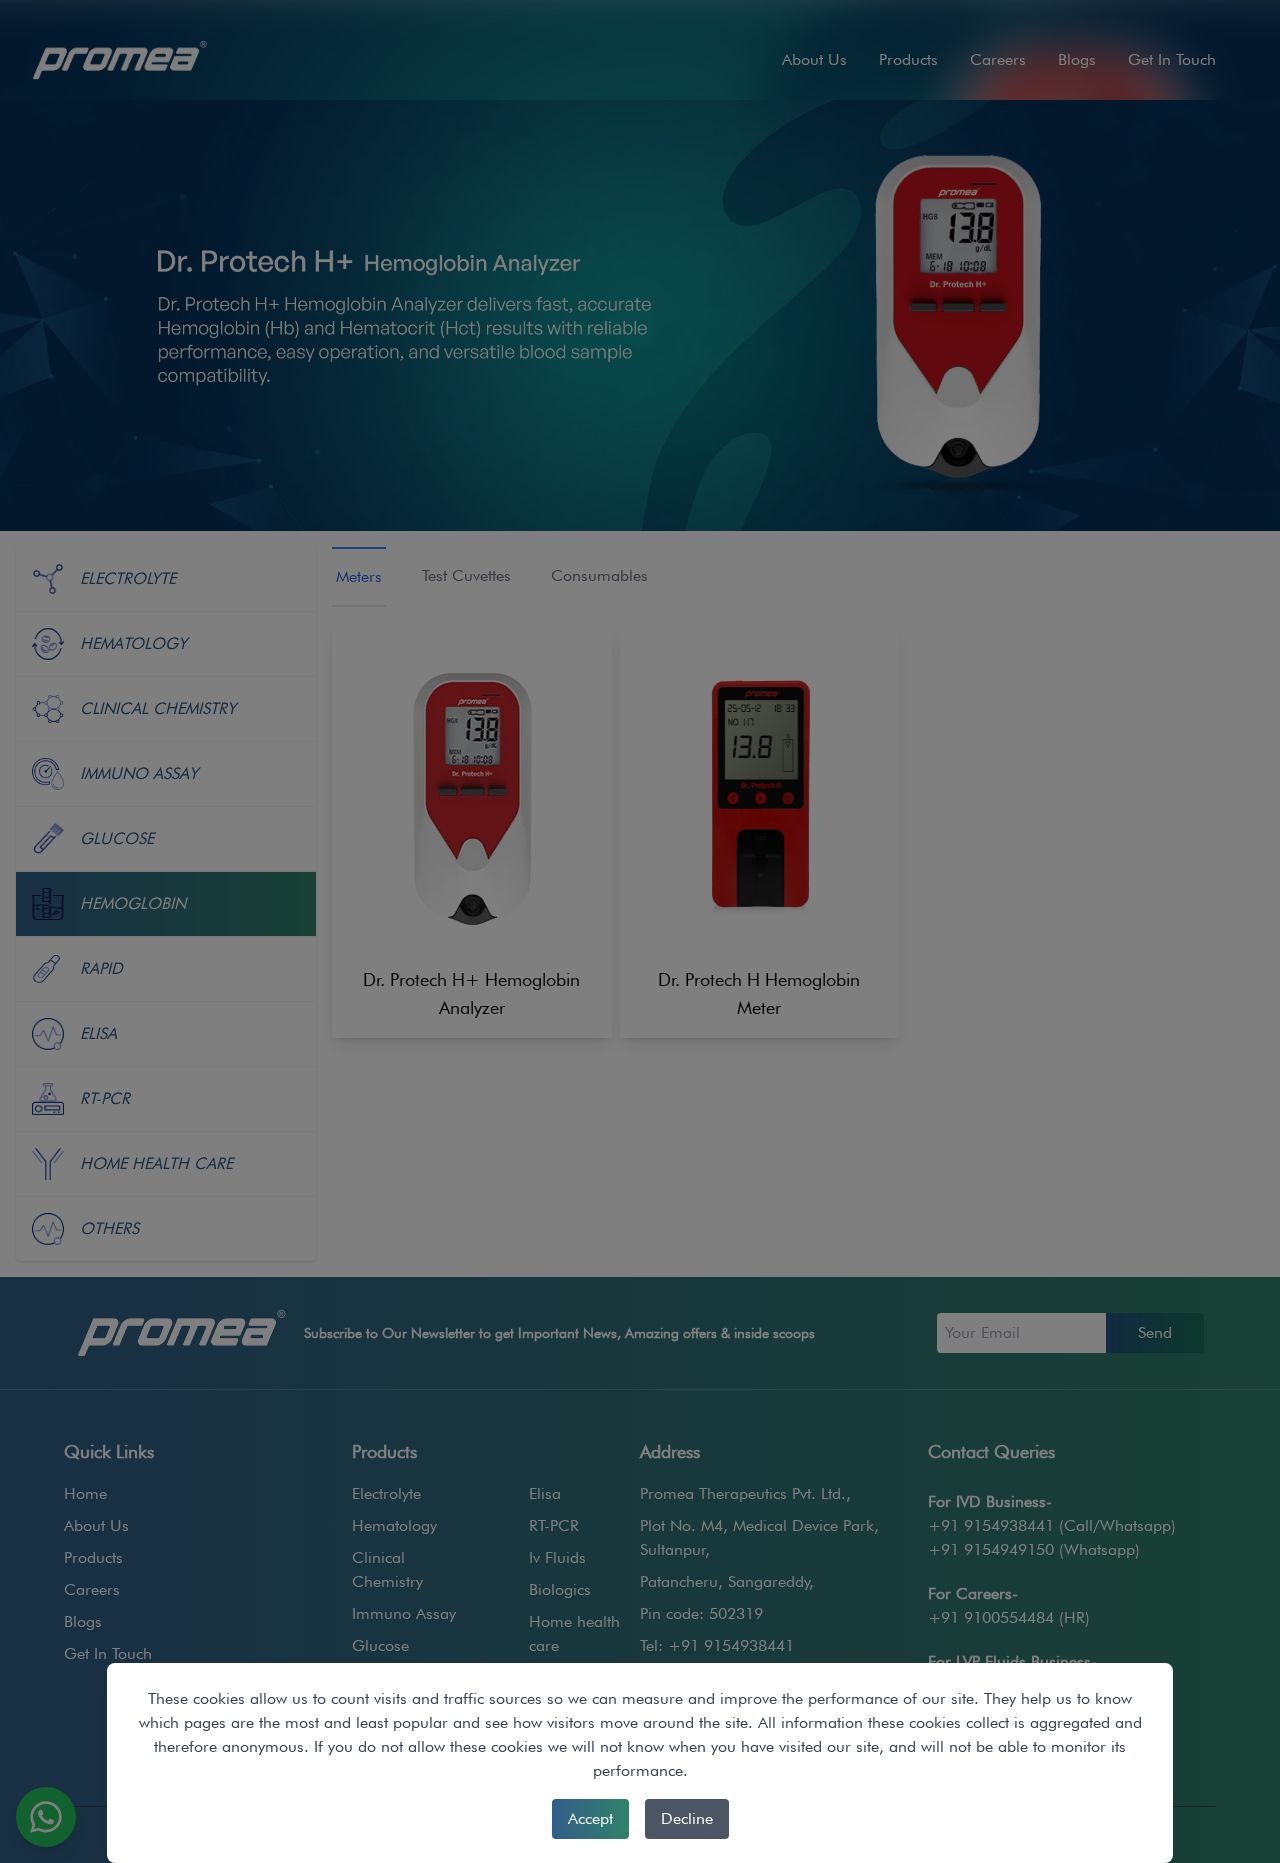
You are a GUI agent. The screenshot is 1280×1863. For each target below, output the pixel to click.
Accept (590, 1818)
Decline (687, 1818)
